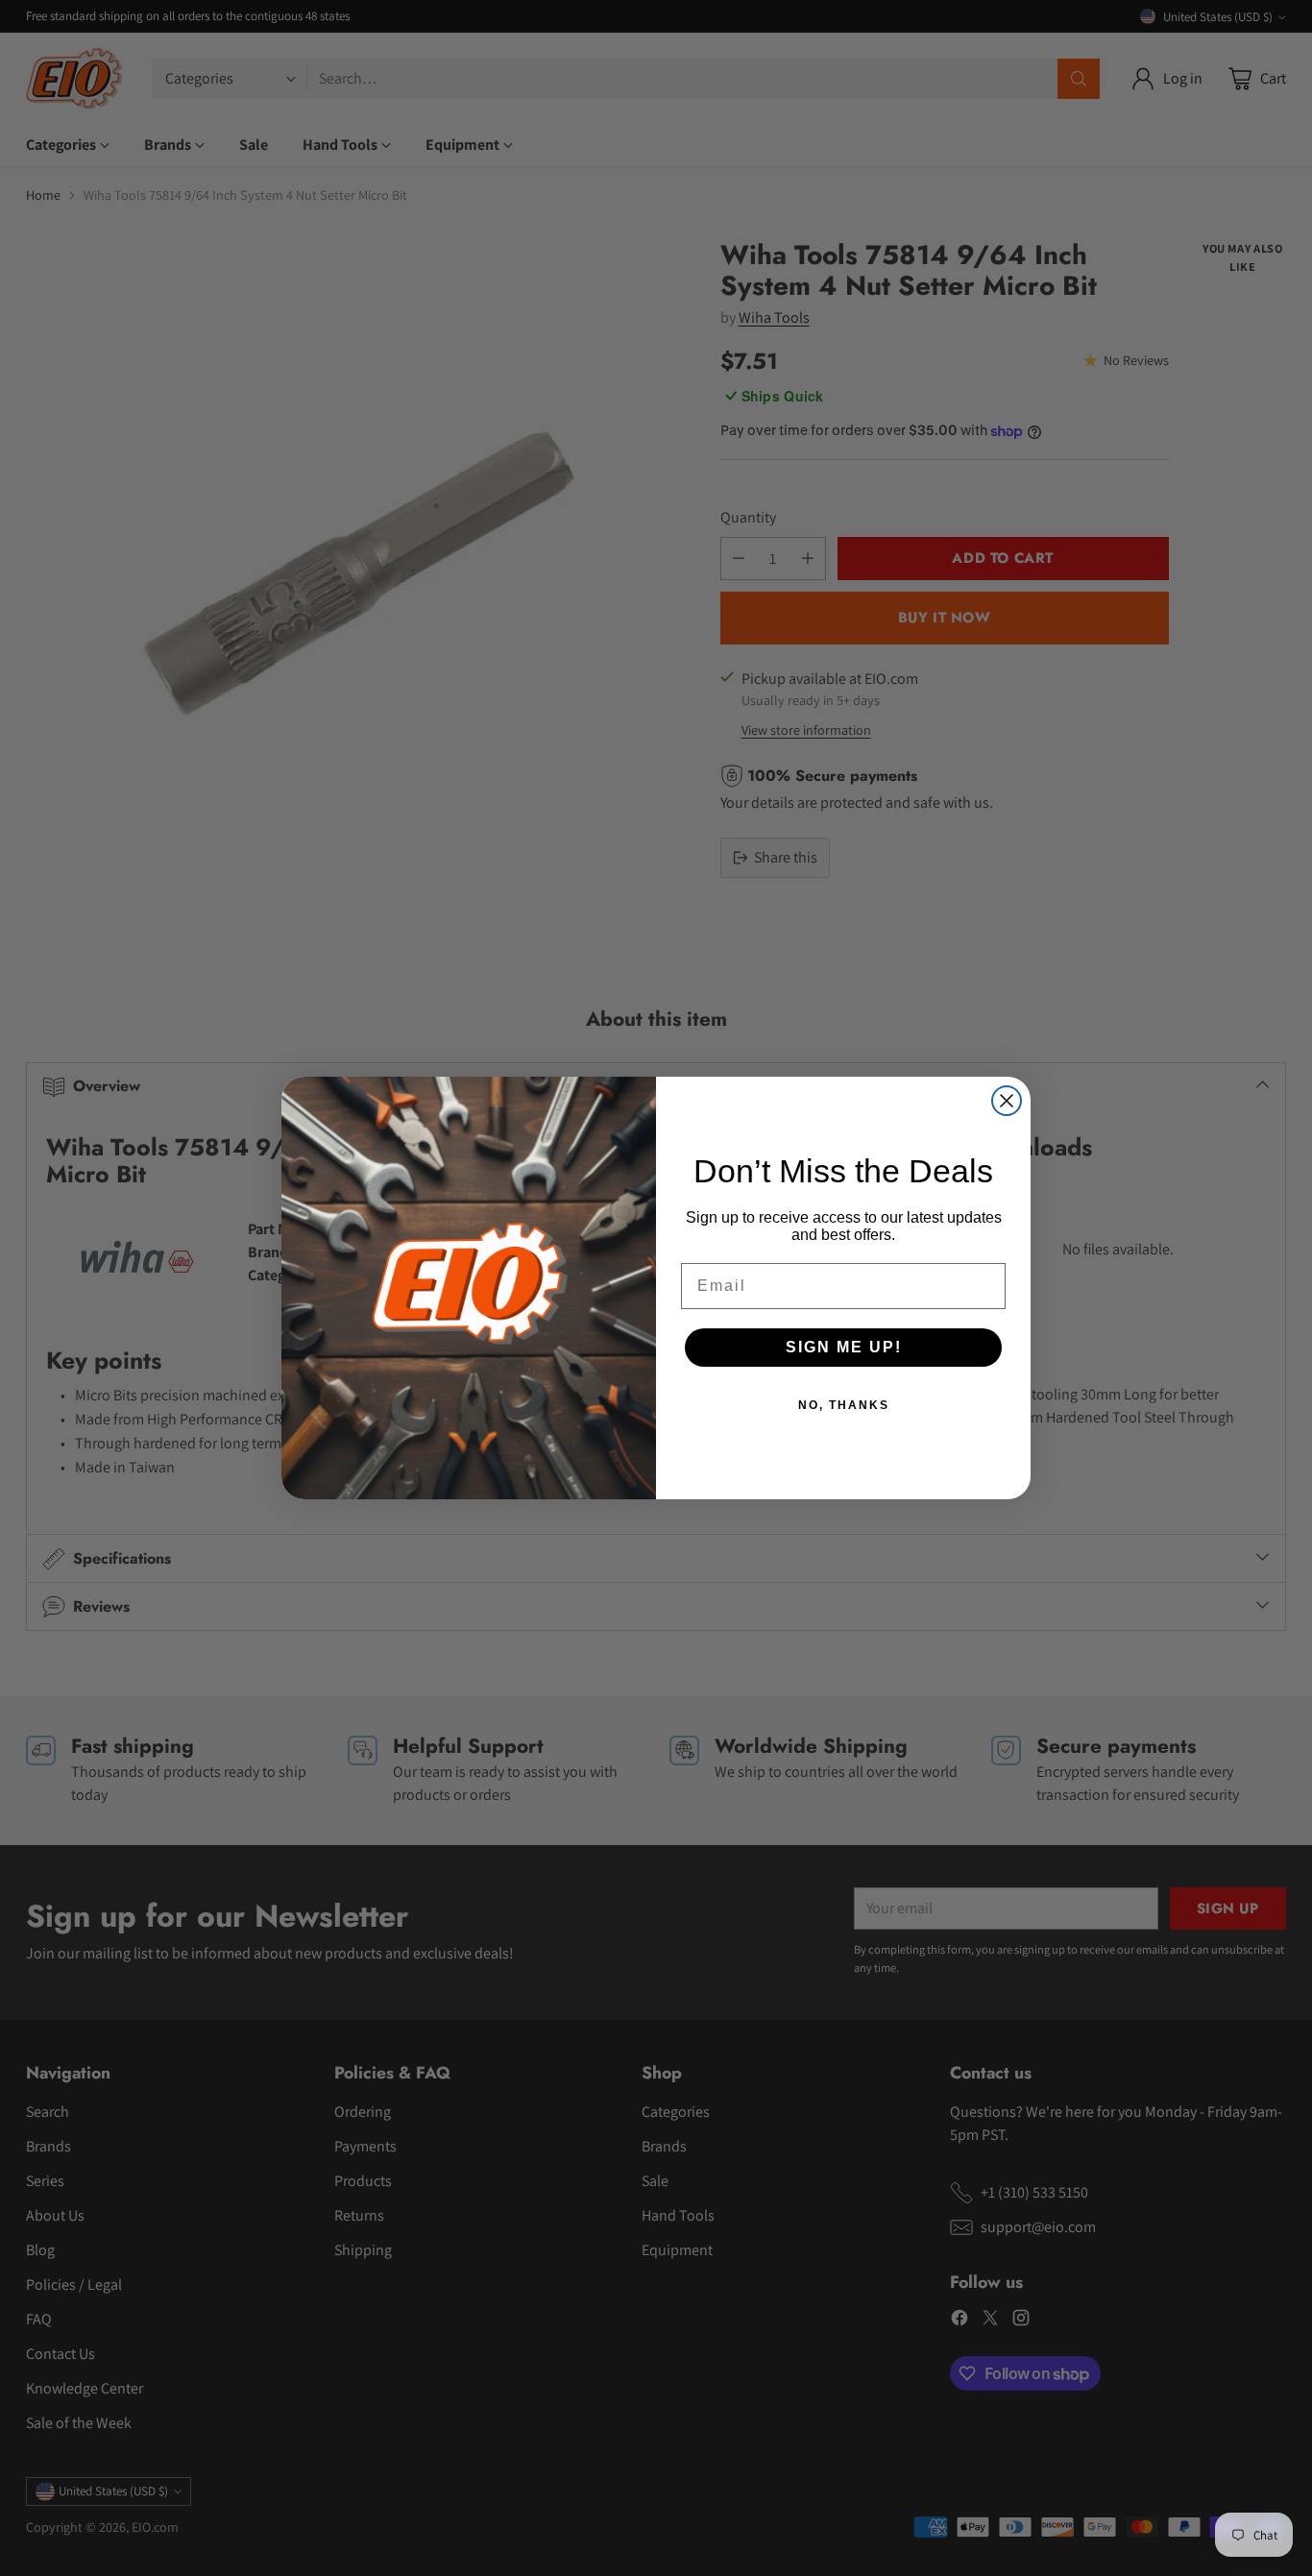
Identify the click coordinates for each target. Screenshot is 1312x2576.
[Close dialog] (1007, 1101)
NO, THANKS (844, 1405)
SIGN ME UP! (844, 1347)
